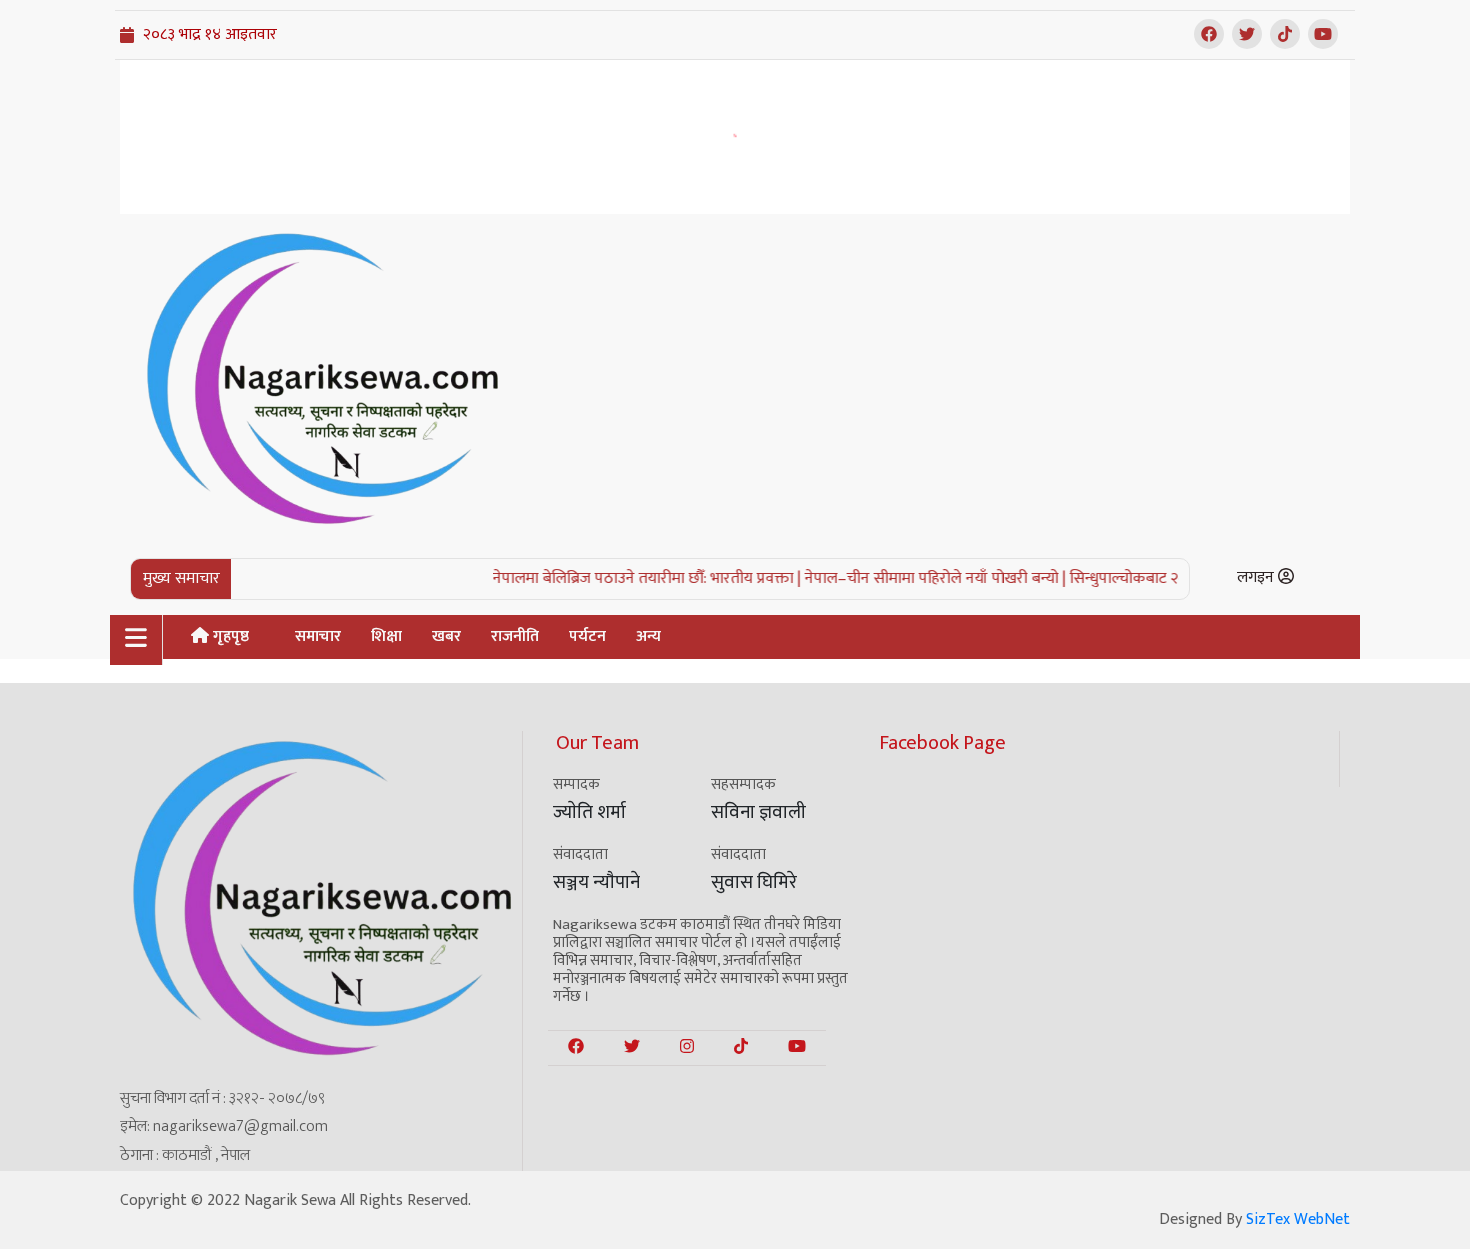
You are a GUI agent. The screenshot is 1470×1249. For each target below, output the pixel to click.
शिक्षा (386, 636)
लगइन (1257, 577)
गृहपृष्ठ (229, 636)
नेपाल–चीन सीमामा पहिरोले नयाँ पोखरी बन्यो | (914, 578)
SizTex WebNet (1298, 1219)
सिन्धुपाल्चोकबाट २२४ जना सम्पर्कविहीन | (1167, 578)
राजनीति (515, 636)
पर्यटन (587, 636)
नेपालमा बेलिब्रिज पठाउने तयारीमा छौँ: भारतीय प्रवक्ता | (626, 578)
